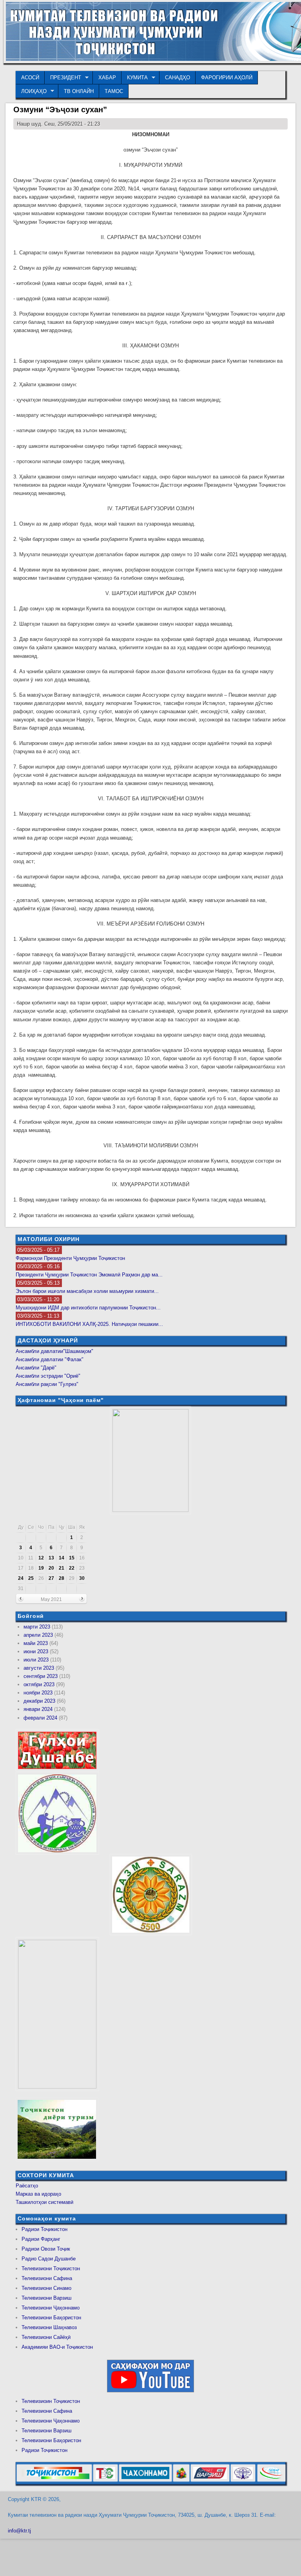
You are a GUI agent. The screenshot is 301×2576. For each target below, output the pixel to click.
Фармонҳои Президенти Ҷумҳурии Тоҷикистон (70, 1258)
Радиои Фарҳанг (41, 2239)
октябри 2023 (39, 1684)
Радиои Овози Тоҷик (46, 2249)
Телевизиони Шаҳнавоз (49, 2327)
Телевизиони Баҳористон (51, 2318)
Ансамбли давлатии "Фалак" (50, 1359)
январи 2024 (38, 1709)
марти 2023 (37, 1627)
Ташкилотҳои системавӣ (44, 2202)
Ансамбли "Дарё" (36, 1368)
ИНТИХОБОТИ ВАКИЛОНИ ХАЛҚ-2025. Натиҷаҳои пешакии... (89, 1324)
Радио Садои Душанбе (49, 2259)
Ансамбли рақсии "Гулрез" (47, 1384)
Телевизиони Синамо (46, 2288)
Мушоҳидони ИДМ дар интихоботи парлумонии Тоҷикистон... (88, 1308)
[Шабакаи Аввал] (54, 2480)
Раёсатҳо (27, 2186)
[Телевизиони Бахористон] (181, 2480)
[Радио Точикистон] (210, 2480)
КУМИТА (135, 78)
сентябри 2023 (41, 1676)
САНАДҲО (178, 78)
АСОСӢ (30, 78)
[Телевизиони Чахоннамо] (145, 2480)
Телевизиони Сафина (47, 2278)
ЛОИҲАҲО (31, 91)
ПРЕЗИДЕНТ (63, 78)
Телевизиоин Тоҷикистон (51, 2401)
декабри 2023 (39, 1701)
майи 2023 (36, 1643)
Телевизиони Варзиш (46, 2298)
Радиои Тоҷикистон (44, 2229)
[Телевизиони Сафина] (105, 2480)
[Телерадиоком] (243, 2480)
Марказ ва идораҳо (38, 2194)
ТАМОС (114, 91)
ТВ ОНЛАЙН (79, 91)
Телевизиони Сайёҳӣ (46, 2337)
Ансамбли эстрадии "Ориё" (48, 1376)
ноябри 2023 (38, 1693)
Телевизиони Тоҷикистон (51, 2268)
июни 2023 (36, 1651)
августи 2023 (39, 1668)
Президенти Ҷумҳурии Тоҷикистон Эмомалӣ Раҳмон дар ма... (89, 1275)
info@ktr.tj (19, 2531)
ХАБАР (107, 78)
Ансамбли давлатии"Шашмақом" (54, 1351)
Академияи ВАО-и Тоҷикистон (57, 2347)
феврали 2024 (40, 1718)
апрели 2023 (38, 1635)
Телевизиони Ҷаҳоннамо (51, 2308)
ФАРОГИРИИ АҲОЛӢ (227, 78)
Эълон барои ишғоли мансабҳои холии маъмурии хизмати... (87, 1291)
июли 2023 (36, 1660)
